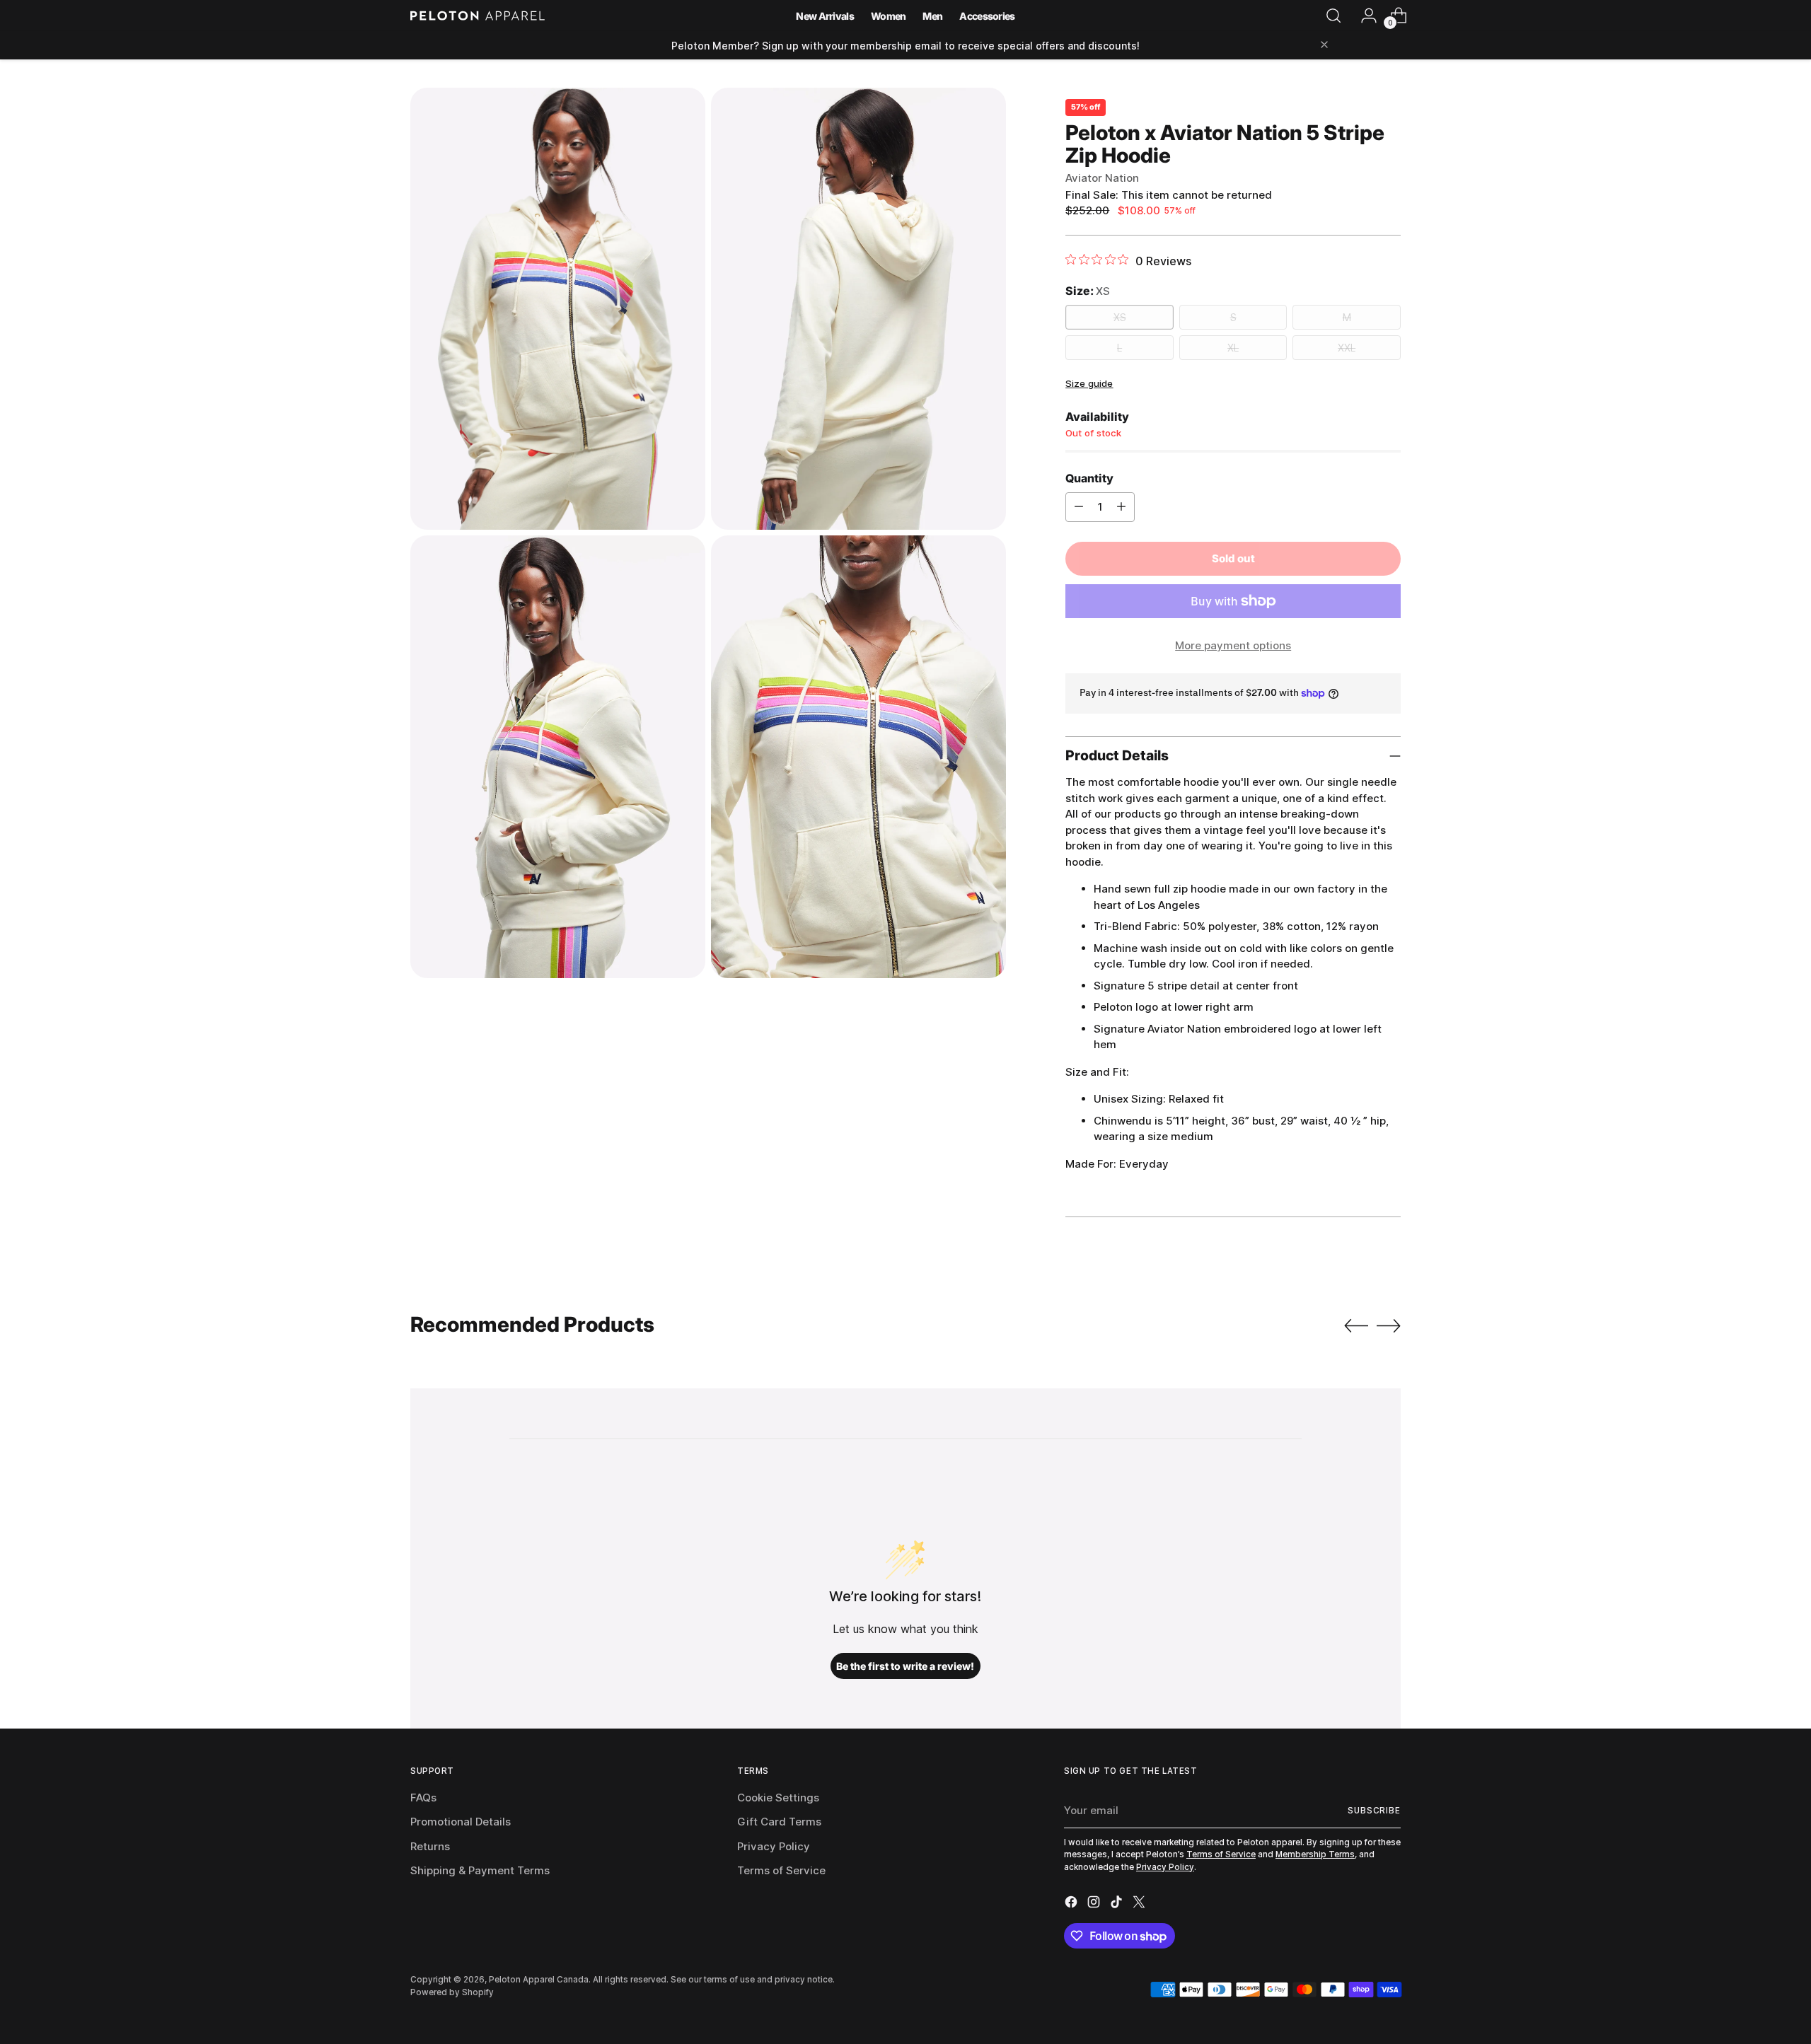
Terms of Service (781, 1870)
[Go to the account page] (1363, 16)
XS (1120, 317)
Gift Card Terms (779, 1822)
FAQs (423, 1798)
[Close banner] (1324, 46)
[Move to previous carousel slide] (1356, 1326)
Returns (430, 1846)
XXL (1347, 348)
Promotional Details (461, 1822)
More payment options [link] (1233, 645)
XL (1233, 348)
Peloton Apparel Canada (539, 1980)
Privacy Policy (774, 1846)
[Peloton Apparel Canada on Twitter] (1140, 1904)
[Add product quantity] (1121, 507)
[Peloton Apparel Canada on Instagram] (1095, 1904)
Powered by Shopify (452, 1992)
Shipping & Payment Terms (480, 1870)
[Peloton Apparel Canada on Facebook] (1072, 1904)
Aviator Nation (1102, 178)
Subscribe (1374, 1811)
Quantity (1089, 478)
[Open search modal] (1333, 16)
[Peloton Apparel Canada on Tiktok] (1118, 1904)
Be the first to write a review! (905, 1666)
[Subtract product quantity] (1079, 507)
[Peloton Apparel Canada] (478, 16)
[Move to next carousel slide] (1389, 1325)
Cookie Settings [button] (778, 1798)
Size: (1088, 291)
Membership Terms (1315, 1854)
